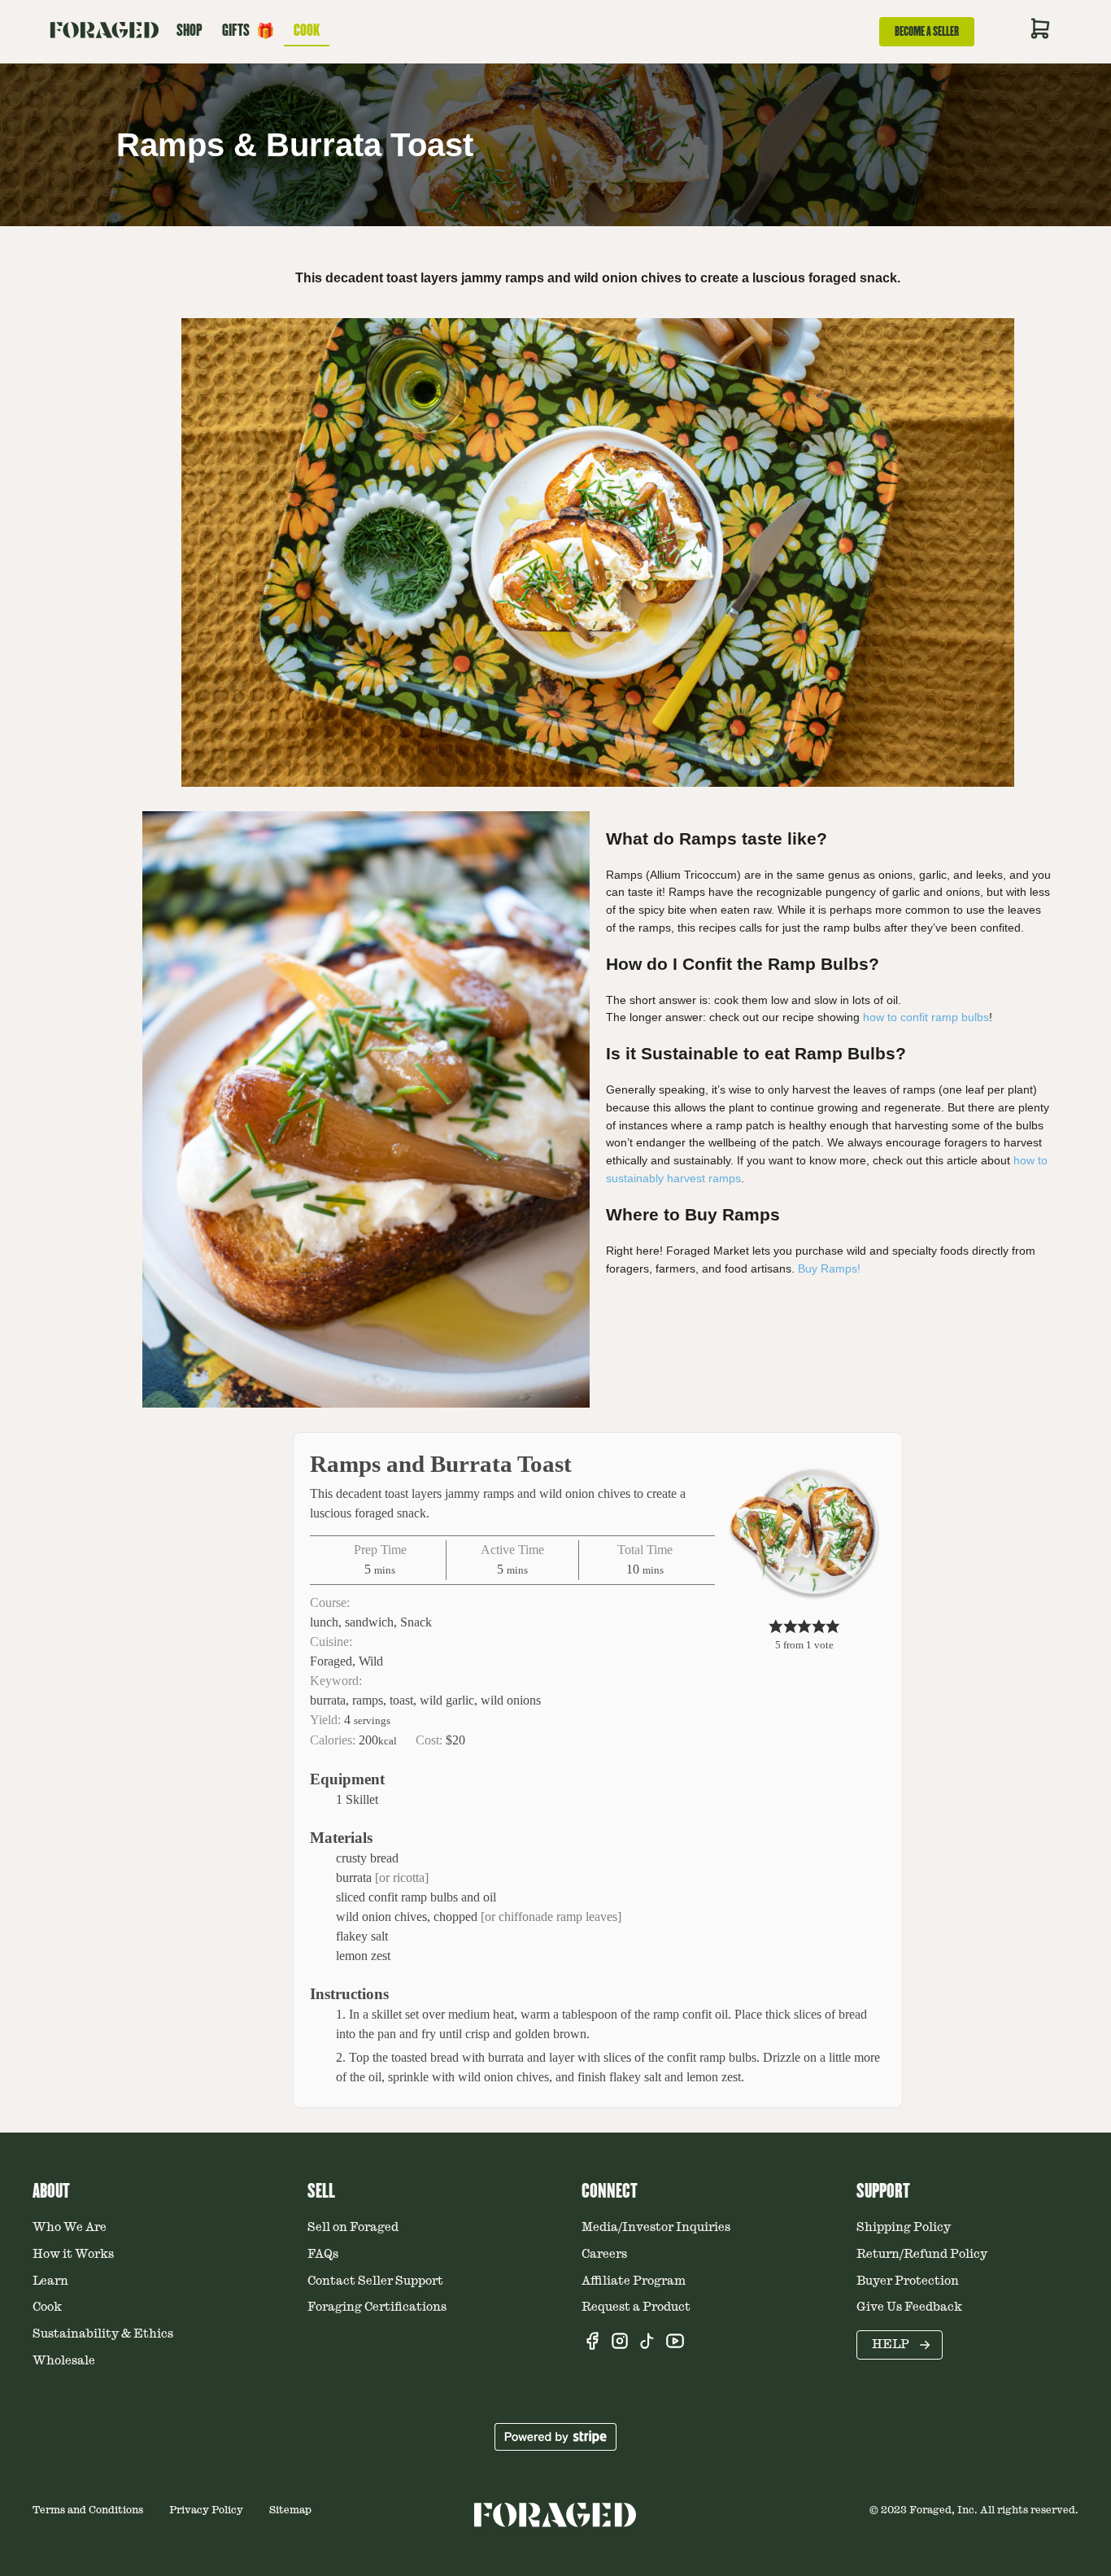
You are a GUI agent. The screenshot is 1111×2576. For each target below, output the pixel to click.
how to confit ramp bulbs (926, 1017)
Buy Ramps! (829, 1268)
